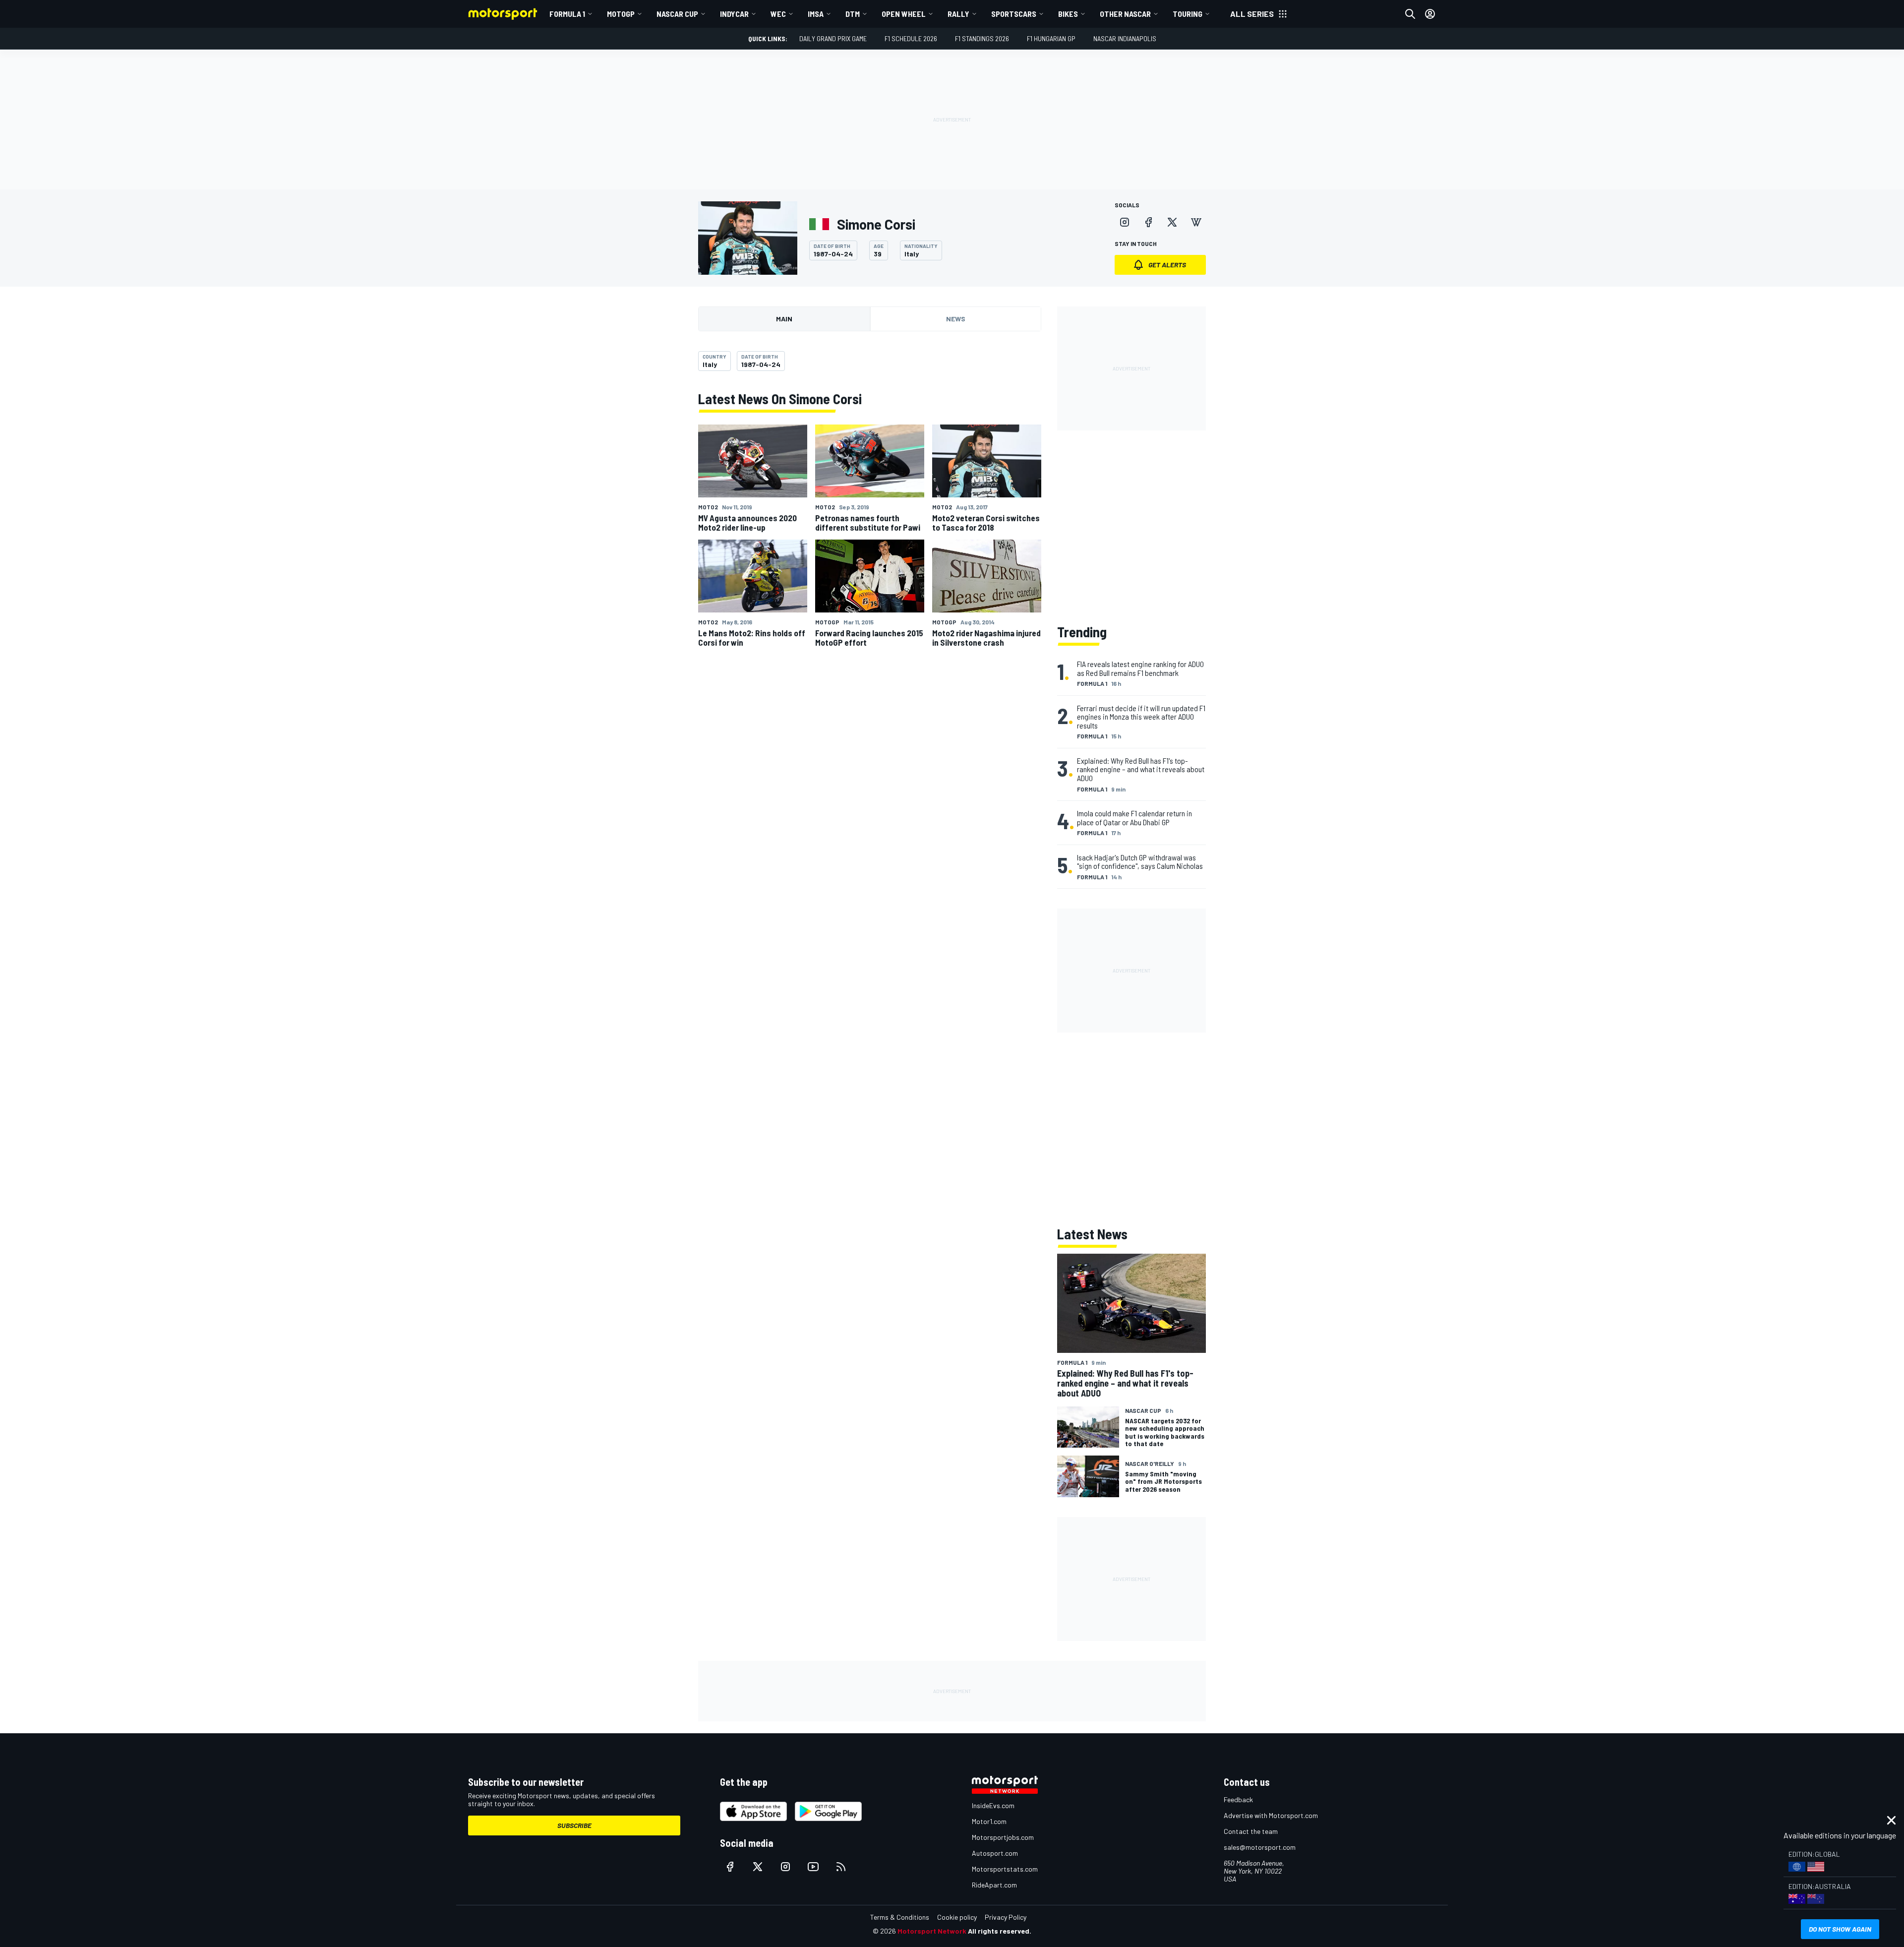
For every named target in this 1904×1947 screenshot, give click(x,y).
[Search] (1410, 14)
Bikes (1068, 14)
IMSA (816, 14)
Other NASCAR (1125, 14)
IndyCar (734, 14)
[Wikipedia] (1196, 222)
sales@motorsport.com (1260, 1847)
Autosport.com (995, 1853)
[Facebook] (1148, 222)
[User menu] (1430, 14)
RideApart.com (994, 1885)
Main (784, 319)
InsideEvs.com (993, 1805)
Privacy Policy (1006, 1917)
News (956, 319)
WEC (778, 14)
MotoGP (621, 14)
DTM (853, 14)
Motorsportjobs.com (1003, 1837)
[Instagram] (1125, 222)
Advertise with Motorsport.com (1271, 1815)
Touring (1188, 14)
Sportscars (1014, 14)
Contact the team (1251, 1831)
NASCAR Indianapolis (1125, 38)
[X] (1172, 222)
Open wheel (904, 14)
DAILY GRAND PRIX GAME (833, 38)
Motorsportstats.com (1005, 1869)
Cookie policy (957, 1917)
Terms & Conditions (900, 1917)
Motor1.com (989, 1821)
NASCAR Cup (677, 14)
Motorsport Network (932, 1931)
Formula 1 (567, 14)
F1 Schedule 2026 (911, 38)
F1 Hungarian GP (1051, 38)
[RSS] (841, 1867)
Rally (958, 14)
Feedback (1238, 1799)
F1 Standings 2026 (982, 38)
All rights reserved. (1000, 1931)
